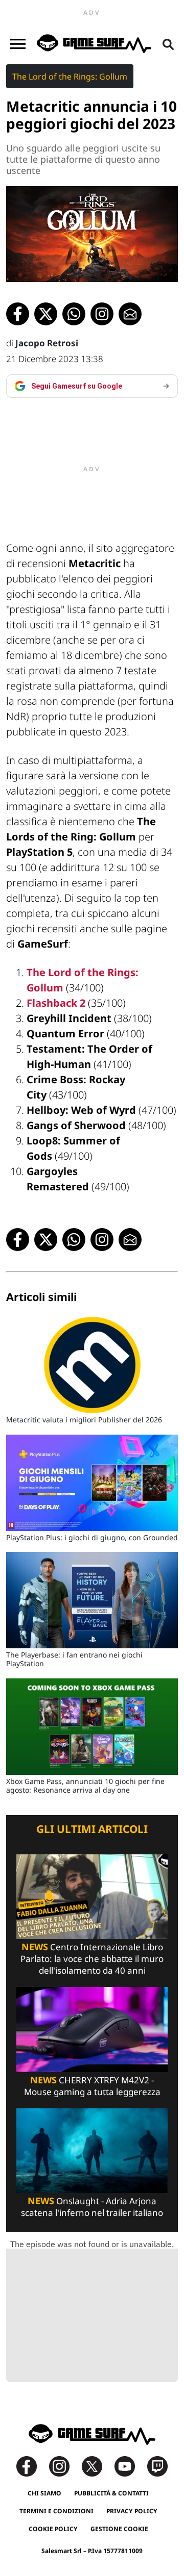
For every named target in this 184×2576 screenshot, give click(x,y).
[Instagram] (64, 2466)
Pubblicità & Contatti (111, 2493)
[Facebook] (32, 2466)
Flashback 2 (56, 1003)
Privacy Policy (132, 2511)
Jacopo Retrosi (47, 343)
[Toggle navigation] (18, 44)
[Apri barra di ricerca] (168, 44)
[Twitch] (157, 2466)
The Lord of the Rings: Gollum (70, 76)
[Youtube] (130, 2466)
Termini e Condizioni (56, 2511)
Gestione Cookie (119, 2529)
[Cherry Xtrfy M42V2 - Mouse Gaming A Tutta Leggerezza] (92, 2029)
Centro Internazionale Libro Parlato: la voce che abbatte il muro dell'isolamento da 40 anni (92, 1959)
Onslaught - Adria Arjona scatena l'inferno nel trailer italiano (92, 2207)
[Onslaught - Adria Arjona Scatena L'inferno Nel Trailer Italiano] (92, 2150)
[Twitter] (97, 2466)
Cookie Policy (53, 2529)
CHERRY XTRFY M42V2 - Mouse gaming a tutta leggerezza (92, 2086)
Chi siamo (44, 2493)
